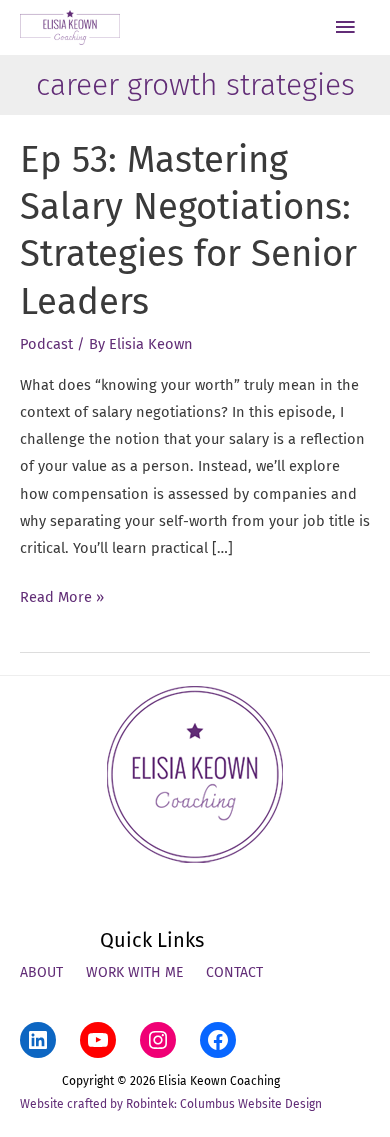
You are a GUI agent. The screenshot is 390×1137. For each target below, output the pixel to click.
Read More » (62, 599)
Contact (234, 972)
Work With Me (134, 972)
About (41, 972)
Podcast (46, 344)
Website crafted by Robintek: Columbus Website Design (171, 1104)
